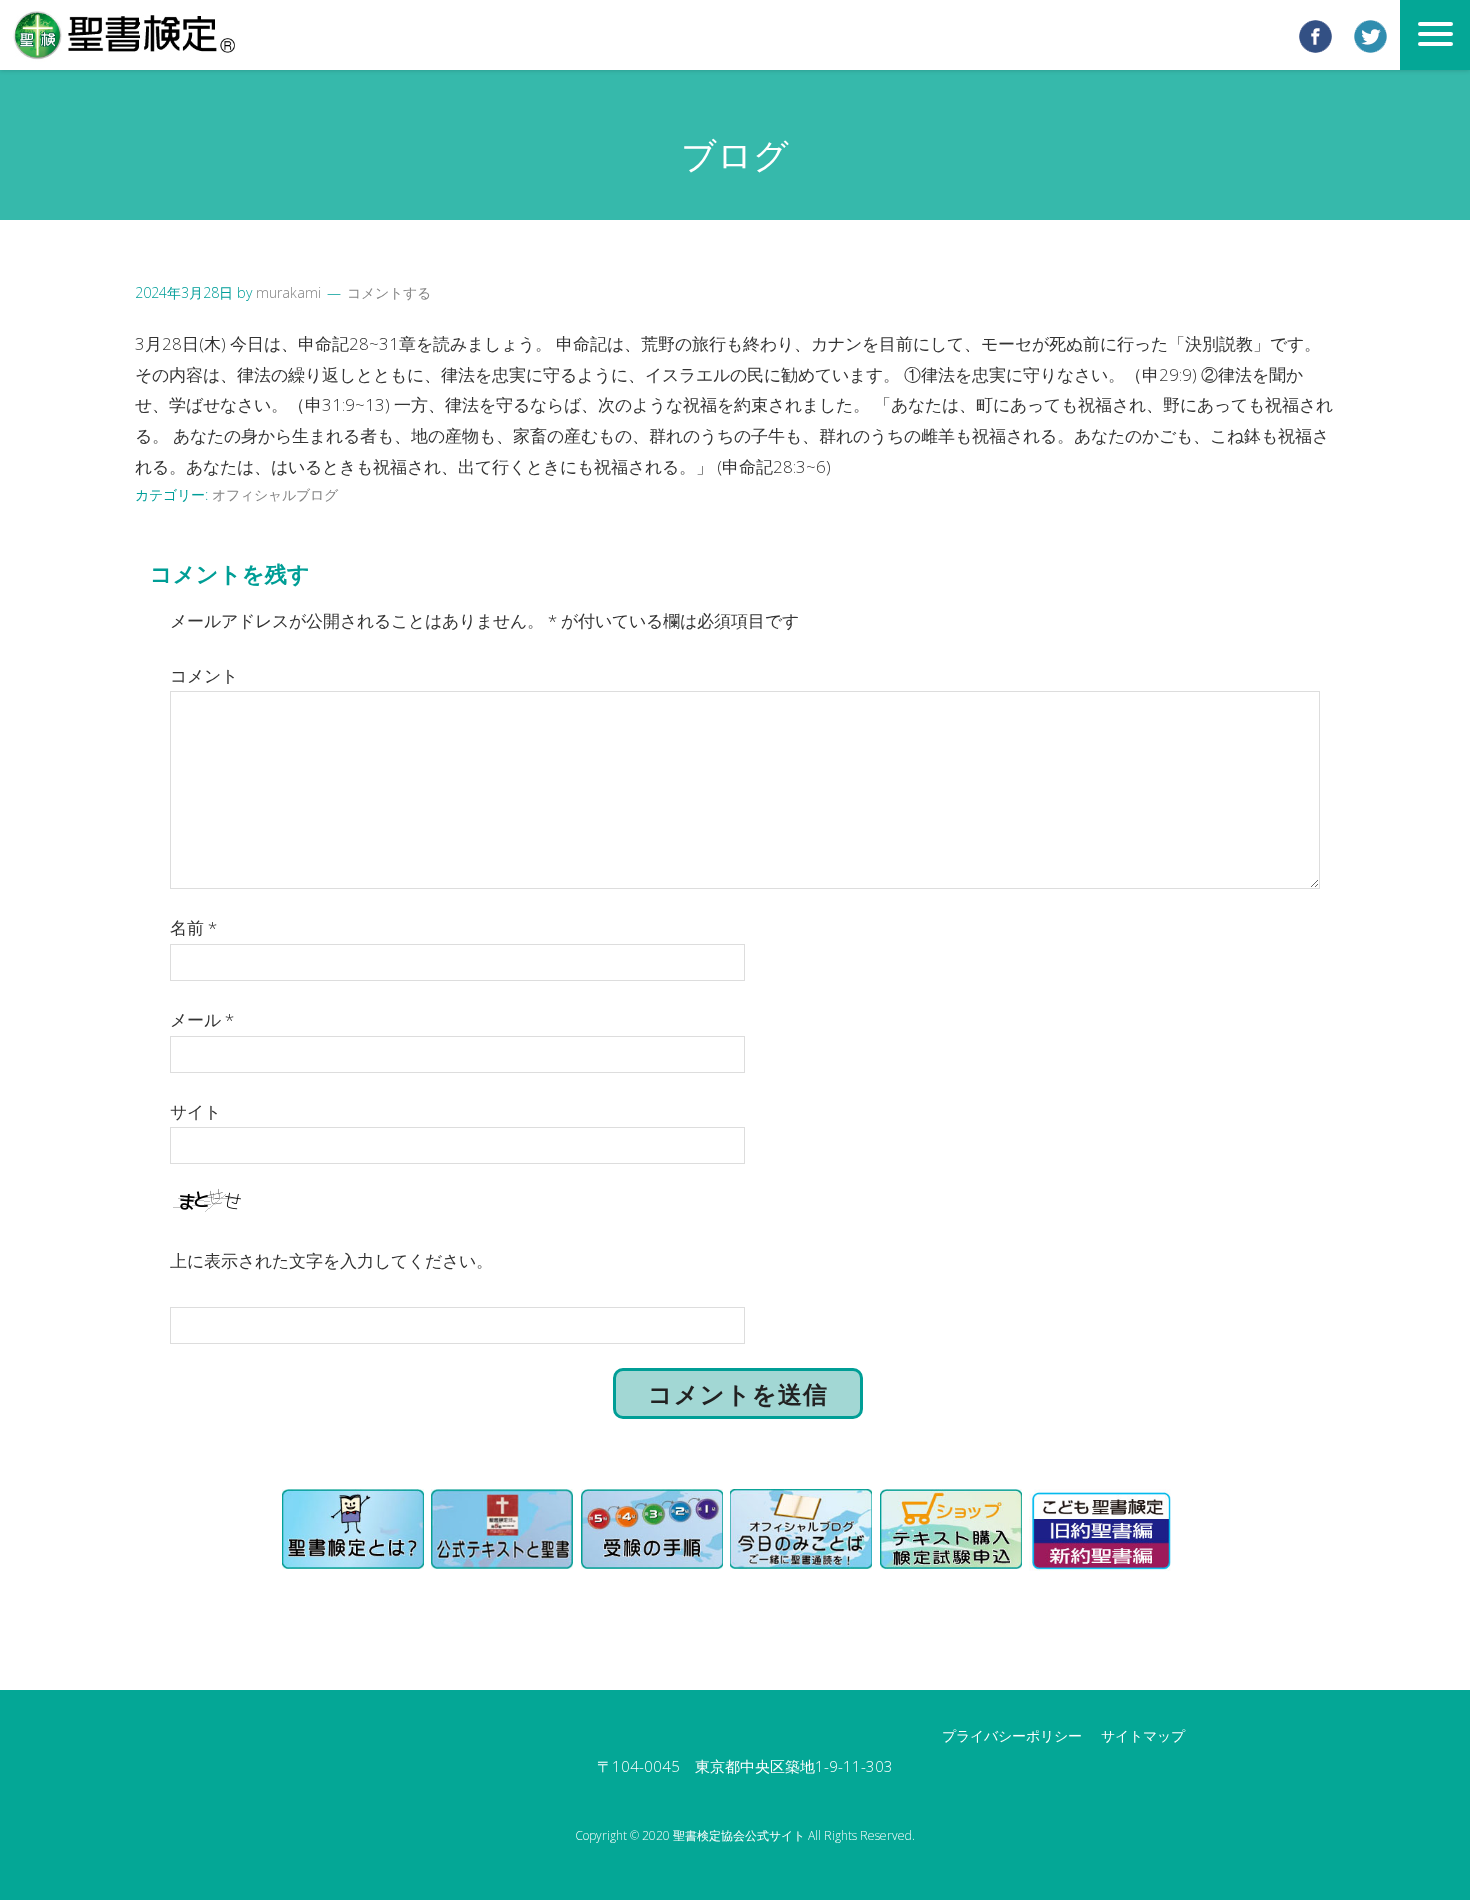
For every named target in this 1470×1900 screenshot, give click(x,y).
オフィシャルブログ (275, 494)
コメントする (389, 292)
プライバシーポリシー (1012, 1735)
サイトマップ (1143, 1735)
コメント (204, 675)
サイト (195, 1111)
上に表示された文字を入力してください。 (331, 1260)
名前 (193, 927)
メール (202, 1019)
